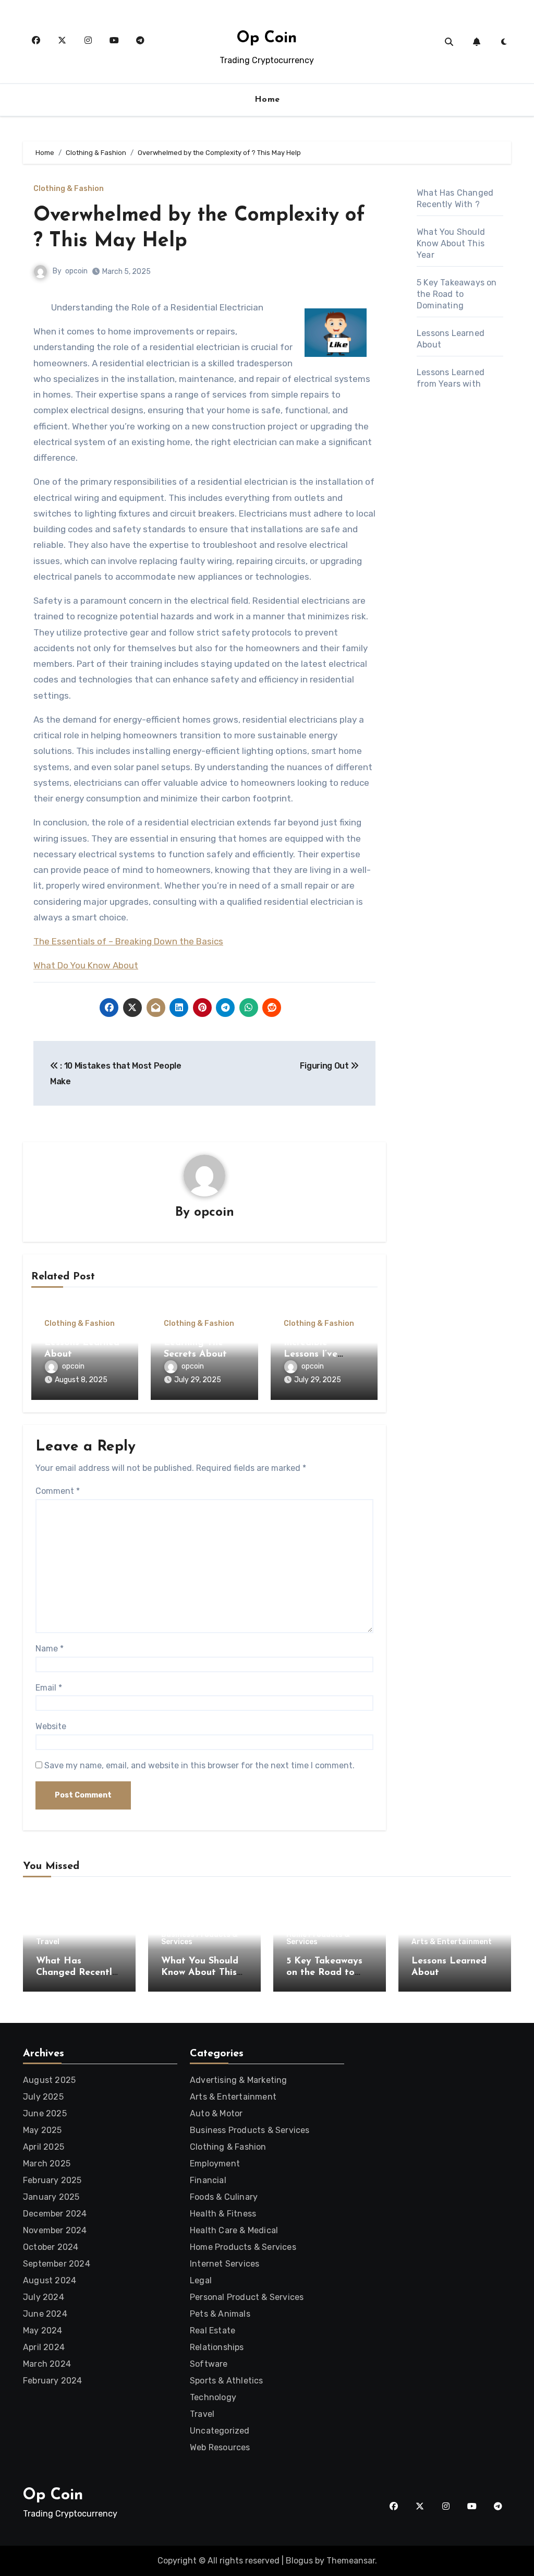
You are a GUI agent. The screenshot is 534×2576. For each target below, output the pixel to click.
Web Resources (220, 2447)
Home (267, 100)
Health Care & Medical (234, 2230)
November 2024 (55, 2230)
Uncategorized (220, 2431)
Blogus (299, 2561)
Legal (201, 2280)
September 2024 (57, 2264)
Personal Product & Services (247, 2297)
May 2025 (43, 2130)
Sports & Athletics (227, 2381)
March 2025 (47, 2164)
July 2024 (44, 2297)
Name (50, 1649)
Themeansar (351, 2561)
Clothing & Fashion (69, 189)
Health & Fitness (223, 2214)
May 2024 (43, 2331)
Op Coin (267, 38)
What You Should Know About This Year (451, 243)
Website (51, 1726)
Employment (215, 2164)
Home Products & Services (318, 1938)
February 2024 (53, 2381)
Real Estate (213, 2331)
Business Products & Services (199, 1938)
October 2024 (51, 2247)
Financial (208, 2180)
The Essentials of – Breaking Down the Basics (128, 941)
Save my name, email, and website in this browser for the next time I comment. (199, 1765)
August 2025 (49, 2080)
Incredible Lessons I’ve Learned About (318, 1354)
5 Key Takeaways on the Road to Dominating (457, 294)
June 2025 (45, 2113)
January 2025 (51, 2197)
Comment (58, 1491)
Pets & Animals (220, 2314)
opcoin (76, 271)
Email (49, 1688)
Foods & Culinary (224, 2197)
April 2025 (44, 2147)
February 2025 (52, 2180)
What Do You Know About (86, 965)
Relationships (217, 2347)
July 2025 (43, 2097)
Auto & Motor (216, 2113)
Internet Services (224, 2264)
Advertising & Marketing (239, 2080)
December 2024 (55, 2214)
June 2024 (45, 2314)
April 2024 (44, 2347)
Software (209, 2364)
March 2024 (47, 2364)
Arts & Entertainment (452, 1942)
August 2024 (50, 2280)
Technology (213, 2397)
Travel (48, 1942)
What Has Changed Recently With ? (77, 1973)
